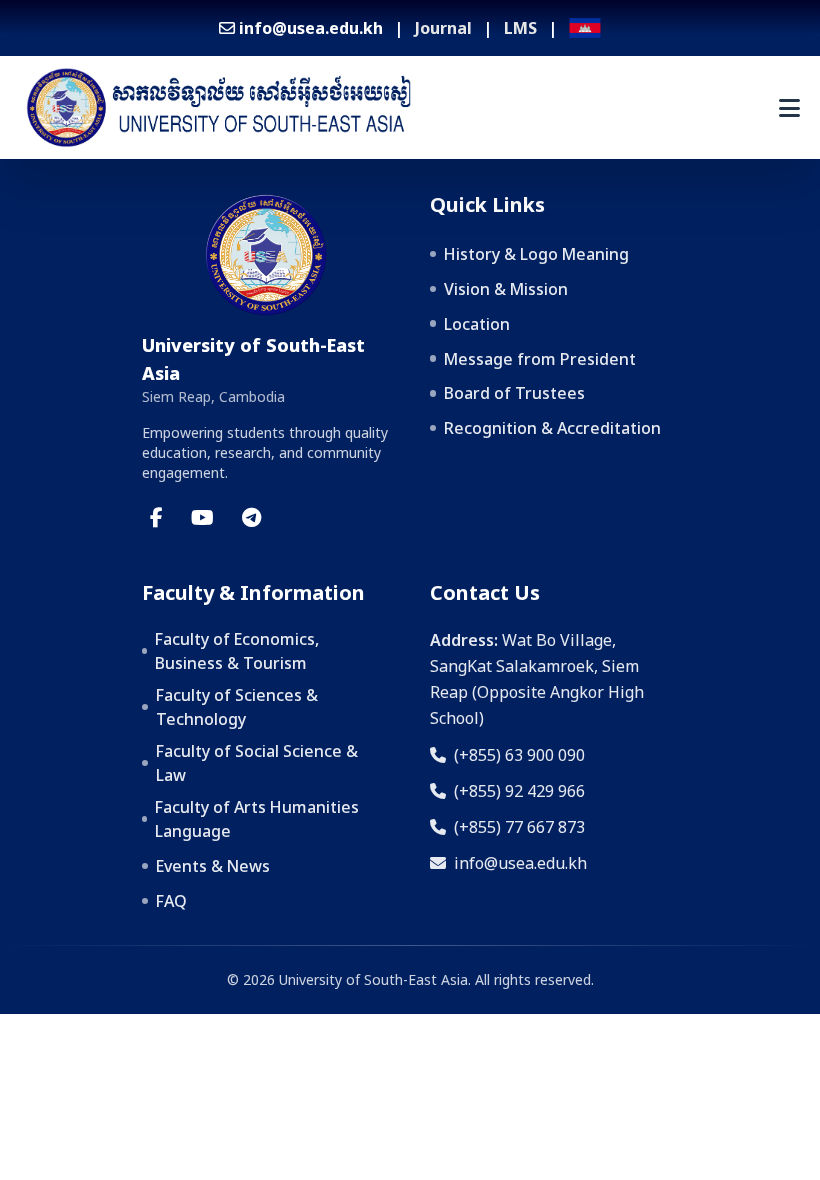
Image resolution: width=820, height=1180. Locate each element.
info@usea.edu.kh (520, 863)
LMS (520, 28)
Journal (443, 28)
